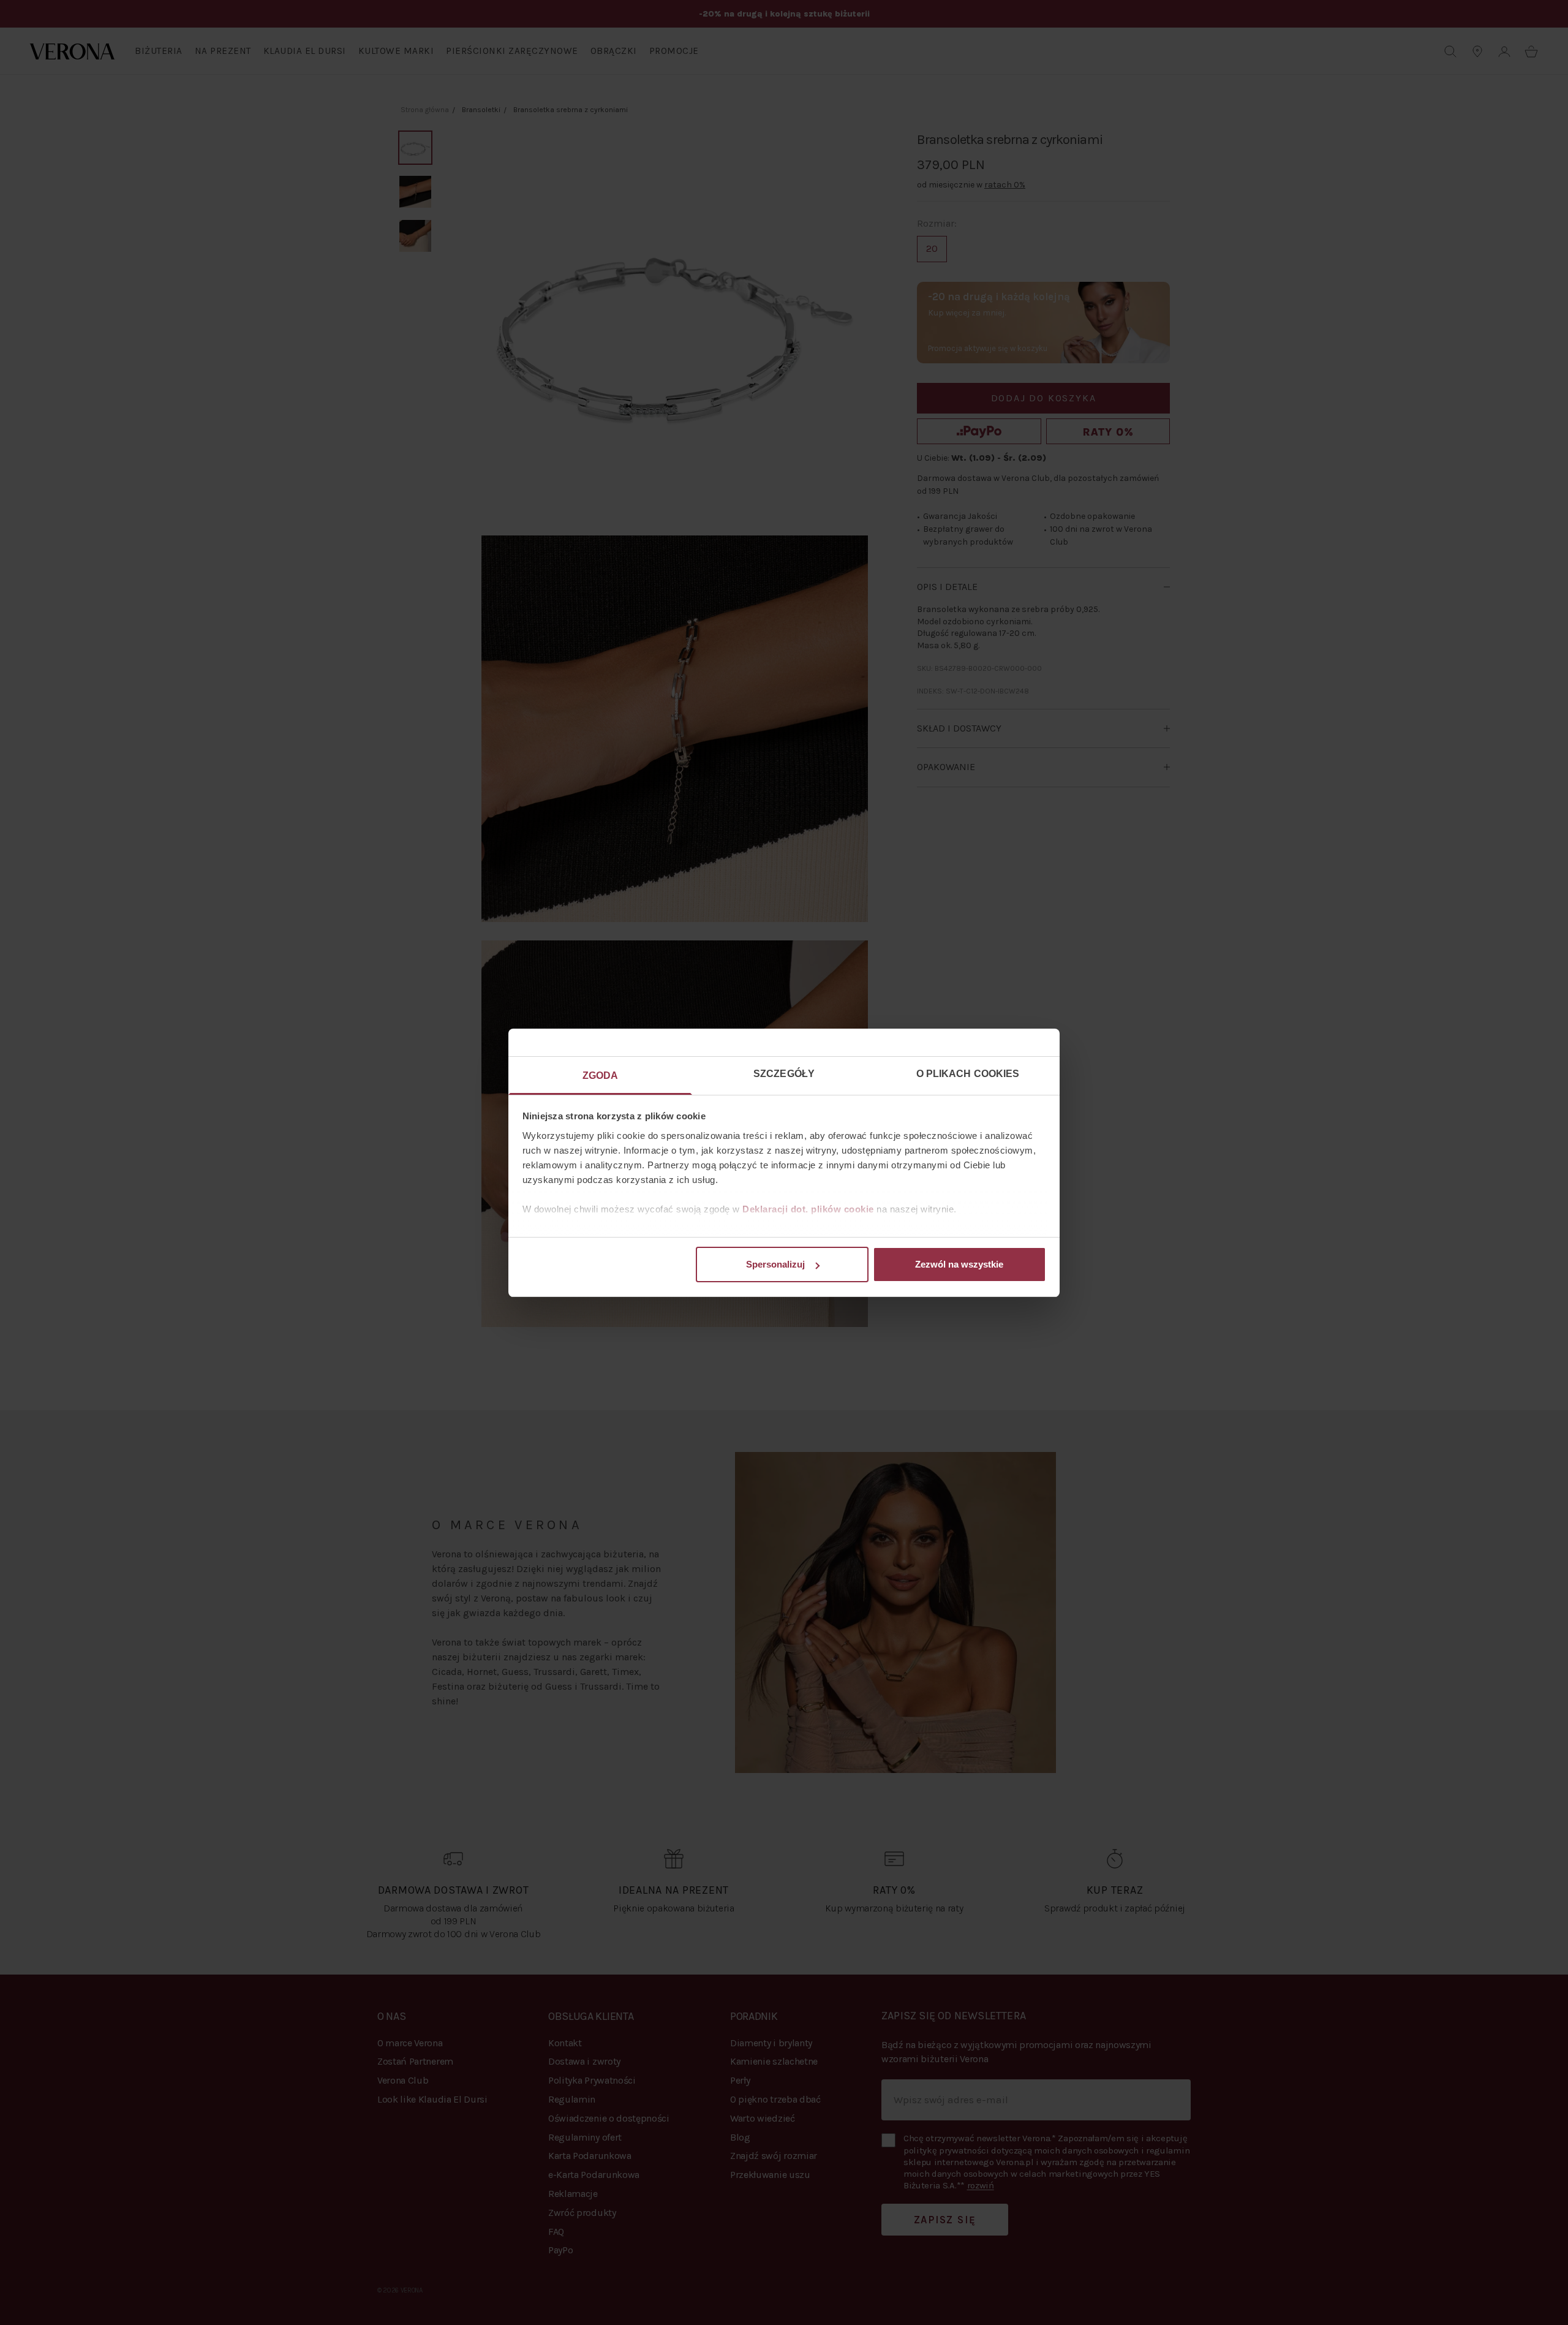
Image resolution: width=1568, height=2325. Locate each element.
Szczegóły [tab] (784, 1074)
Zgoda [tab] (601, 1076)
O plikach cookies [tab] (968, 1074)
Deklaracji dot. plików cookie (808, 1209)
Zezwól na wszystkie (959, 1264)
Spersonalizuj (775, 1264)
